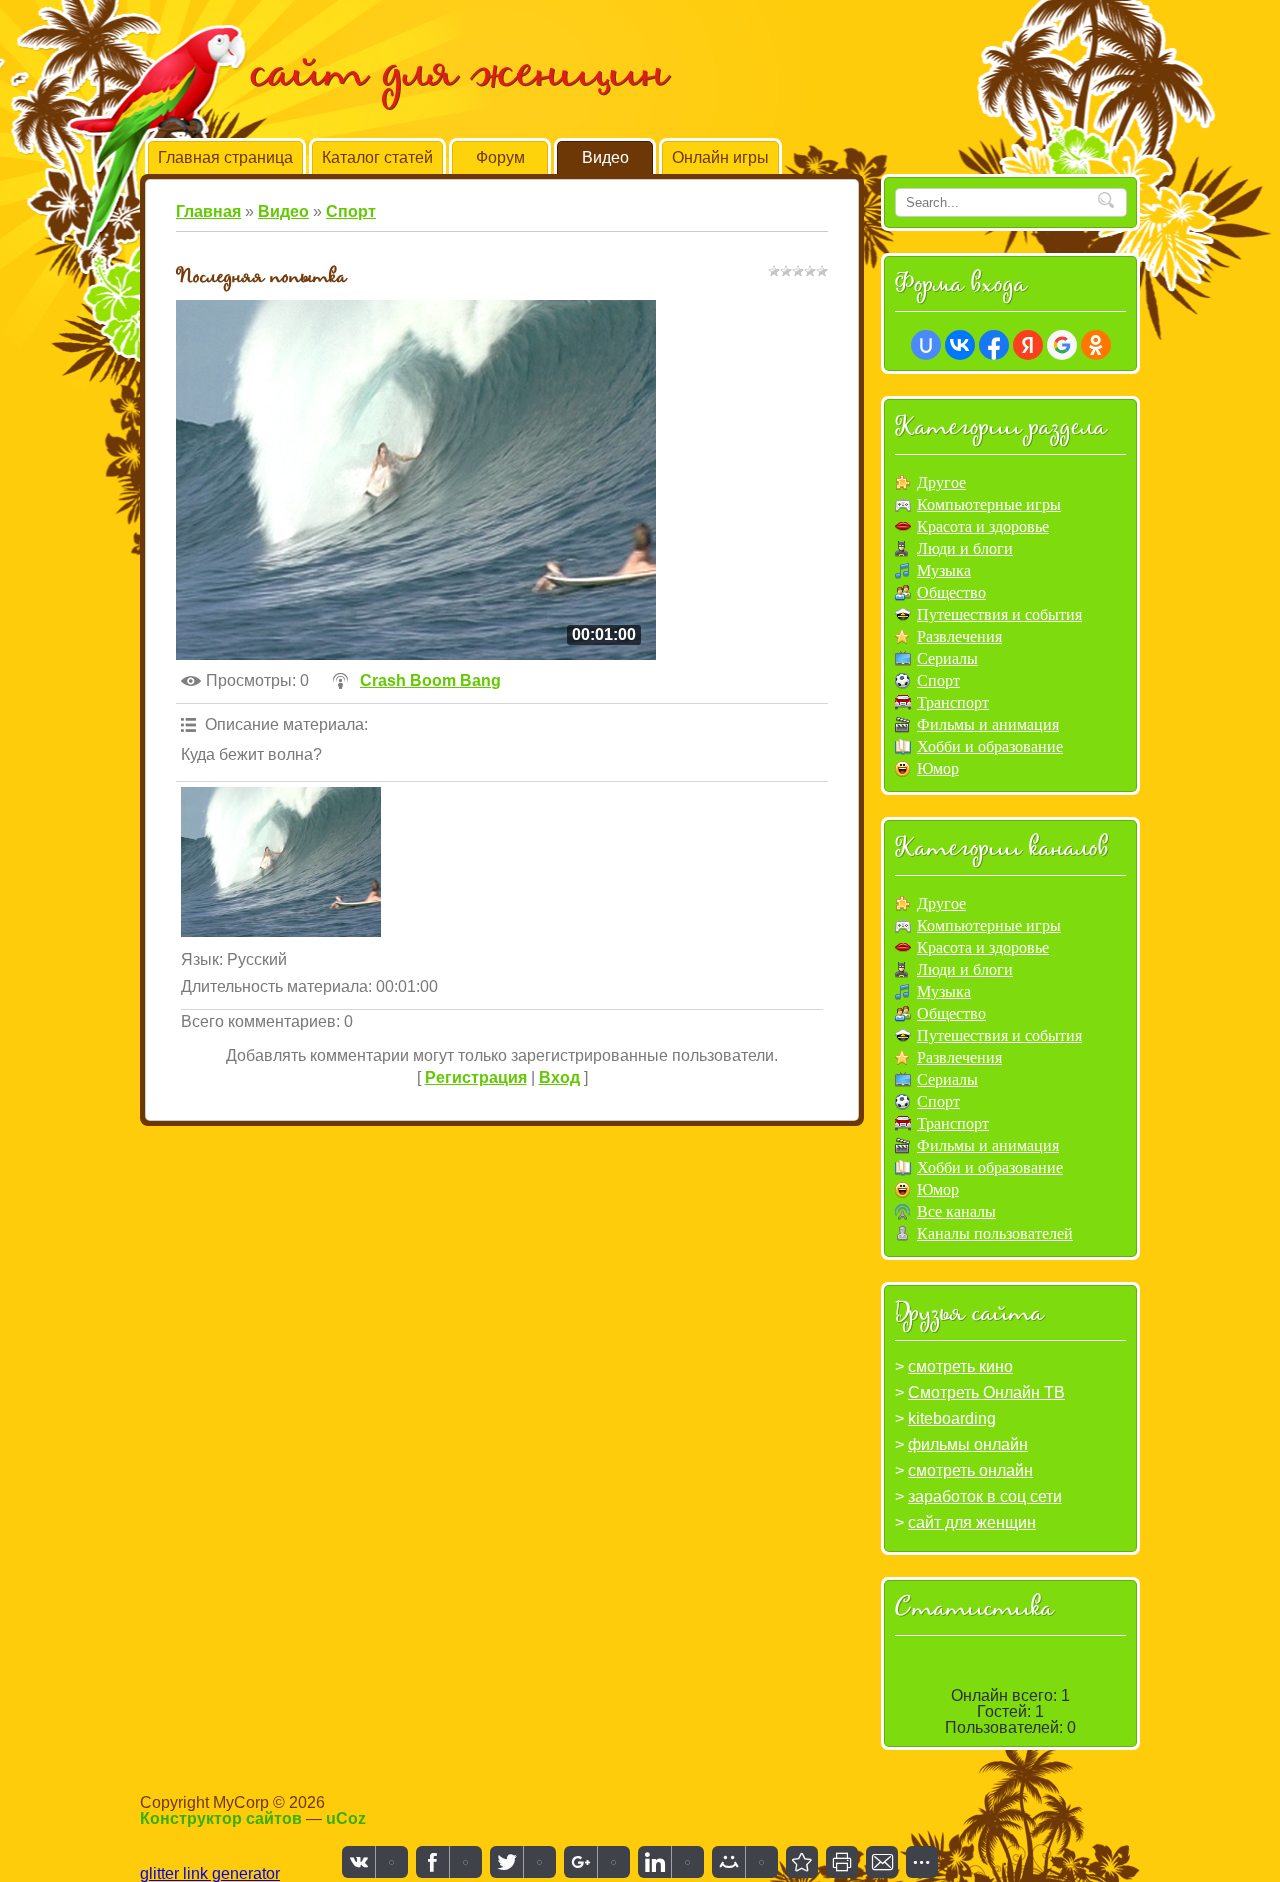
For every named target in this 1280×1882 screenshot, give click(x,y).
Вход (559, 1077)
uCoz (346, 1818)
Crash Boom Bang (430, 680)
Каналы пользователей (995, 1233)
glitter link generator (210, 1873)
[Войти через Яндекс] (1028, 345)
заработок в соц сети (985, 1496)
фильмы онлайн (968, 1444)
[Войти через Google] (1062, 345)
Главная (208, 211)
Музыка (944, 570)
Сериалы (947, 658)
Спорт (351, 211)
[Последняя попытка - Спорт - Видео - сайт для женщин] (802, 1862)
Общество (951, 592)
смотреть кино (960, 1366)
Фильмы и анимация (988, 724)
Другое (941, 482)
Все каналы (956, 1211)
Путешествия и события (999, 614)
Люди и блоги (965, 548)
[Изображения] (281, 862)
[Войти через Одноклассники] (1096, 345)
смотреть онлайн (970, 1470)
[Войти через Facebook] (994, 345)
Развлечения (959, 636)
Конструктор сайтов (221, 1818)
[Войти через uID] (926, 345)
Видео (283, 211)
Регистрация (476, 1077)
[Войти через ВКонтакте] (960, 345)
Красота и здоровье (983, 526)
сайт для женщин (972, 1522)
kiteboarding (952, 1418)
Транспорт (953, 702)
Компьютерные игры (989, 504)
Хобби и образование (990, 746)
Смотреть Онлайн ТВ (986, 1392)
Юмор (938, 768)
